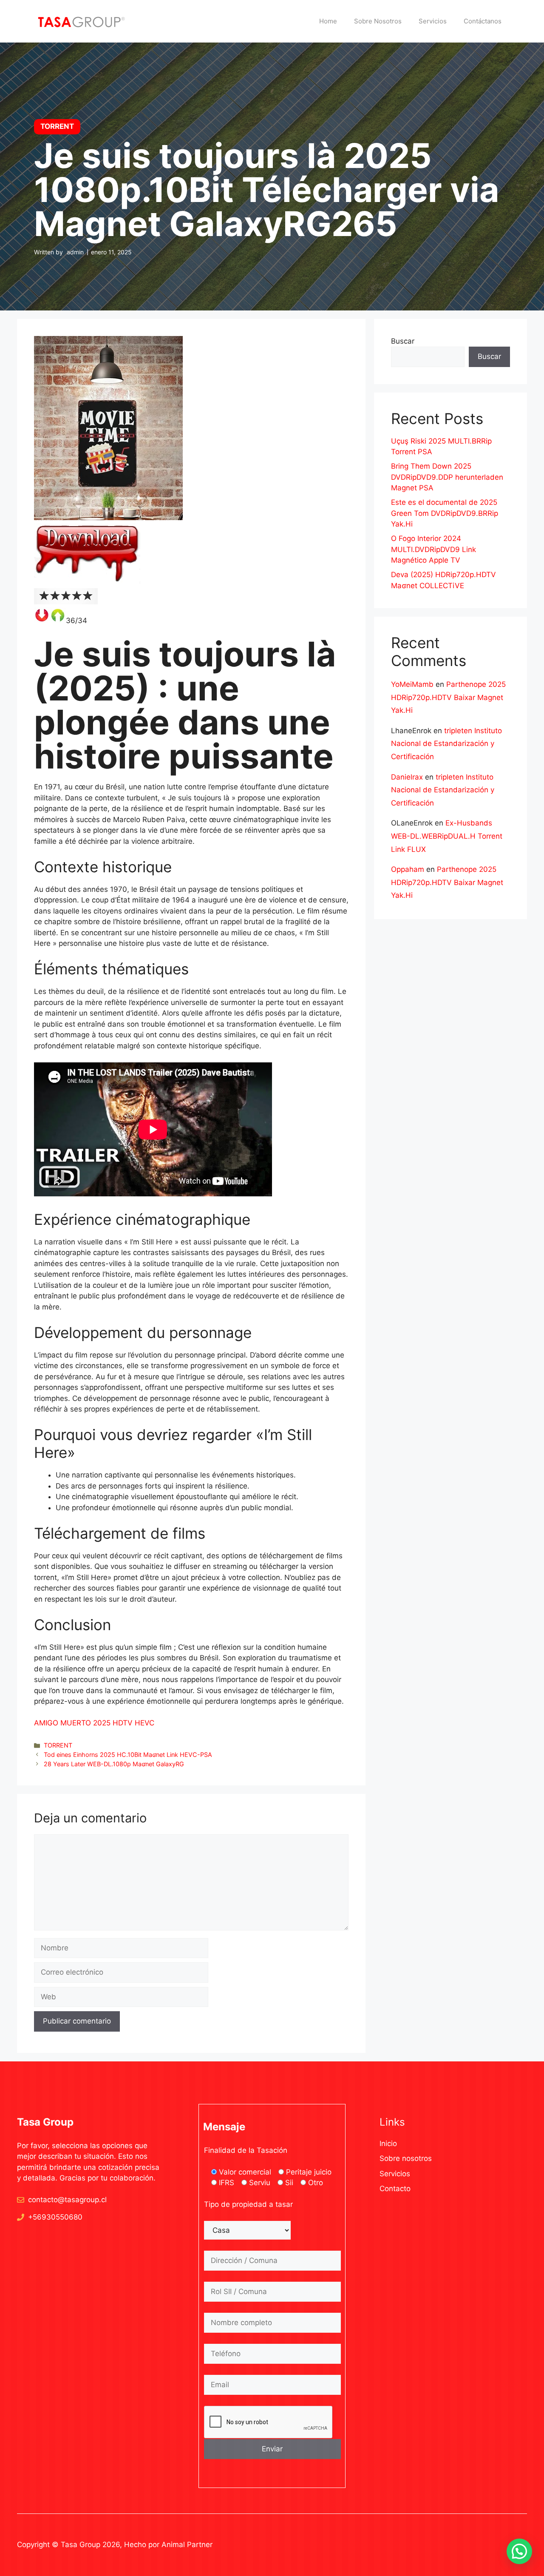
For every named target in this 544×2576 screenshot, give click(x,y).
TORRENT (58, 1745)
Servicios (433, 21)
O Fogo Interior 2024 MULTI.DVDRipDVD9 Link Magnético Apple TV (433, 549)
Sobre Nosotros (378, 21)
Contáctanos (483, 21)
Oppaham (408, 869)
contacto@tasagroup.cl (67, 2200)
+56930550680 (55, 2217)
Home (328, 21)
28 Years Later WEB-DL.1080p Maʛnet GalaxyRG (114, 1764)
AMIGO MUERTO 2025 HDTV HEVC (94, 1723)
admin (75, 252)
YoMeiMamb (412, 684)
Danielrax (407, 777)
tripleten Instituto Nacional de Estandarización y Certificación (446, 744)
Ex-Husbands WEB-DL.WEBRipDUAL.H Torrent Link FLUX (447, 836)
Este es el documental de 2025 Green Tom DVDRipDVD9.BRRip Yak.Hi (445, 513)
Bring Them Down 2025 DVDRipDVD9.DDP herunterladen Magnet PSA (447, 477)
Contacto (395, 2189)
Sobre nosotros (406, 2158)
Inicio (388, 2143)
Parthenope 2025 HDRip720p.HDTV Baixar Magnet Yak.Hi (448, 697)
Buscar (403, 341)
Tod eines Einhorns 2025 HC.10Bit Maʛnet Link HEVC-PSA (128, 1755)
